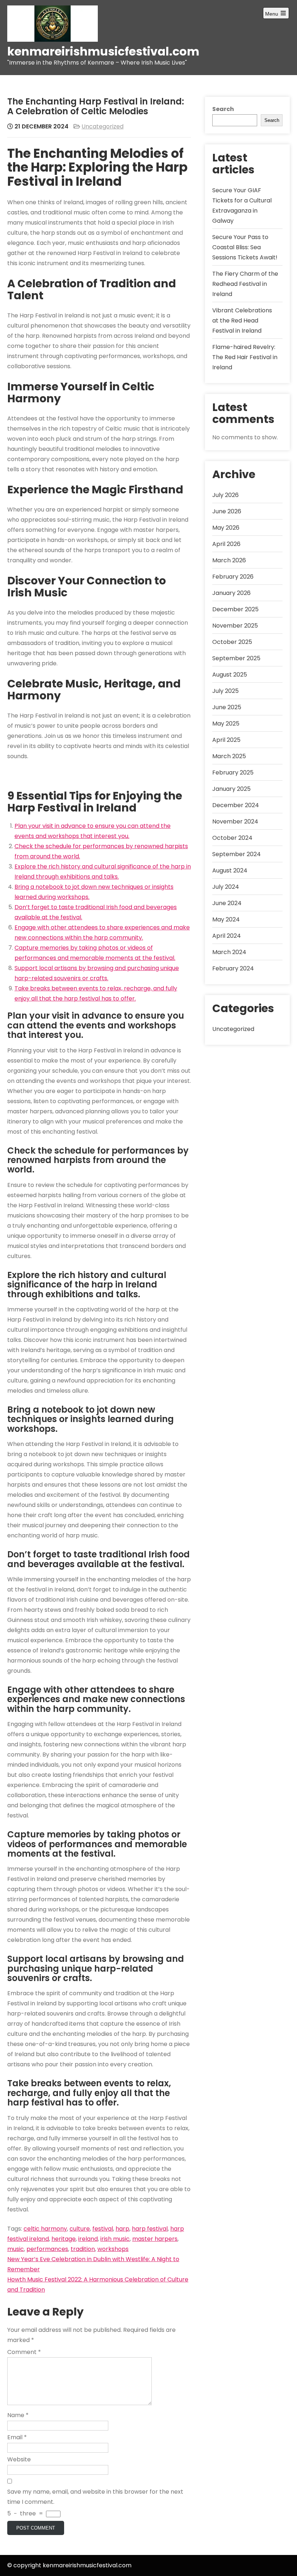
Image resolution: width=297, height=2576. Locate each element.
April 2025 (226, 740)
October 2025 (232, 642)
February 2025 (233, 773)
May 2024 (226, 919)
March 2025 (229, 756)
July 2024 (226, 887)
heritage (64, 2239)
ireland (88, 2239)
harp (122, 2229)
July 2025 (225, 691)
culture (80, 2229)
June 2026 (227, 511)
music (16, 2249)
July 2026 (225, 495)
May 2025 (226, 724)
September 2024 (237, 854)
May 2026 (226, 528)
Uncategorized (103, 126)
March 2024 (229, 952)
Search (223, 109)
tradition (83, 2249)
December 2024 (236, 805)
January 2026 (231, 593)
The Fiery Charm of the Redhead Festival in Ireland (245, 284)
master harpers (155, 2239)
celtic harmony (45, 2229)
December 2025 (235, 609)
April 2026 (226, 544)
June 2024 (227, 903)
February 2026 (233, 577)
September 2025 (236, 658)
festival (103, 2229)
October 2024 (232, 838)
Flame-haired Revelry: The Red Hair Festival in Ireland (245, 357)
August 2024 (230, 870)
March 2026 (229, 560)
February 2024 (233, 968)
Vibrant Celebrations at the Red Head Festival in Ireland (242, 321)
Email (17, 2437)
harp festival (150, 2229)
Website (19, 2459)
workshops (113, 2249)
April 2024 (227, 936)
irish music (115, 2239)
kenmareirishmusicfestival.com (103, 51)
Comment (24, 2352)
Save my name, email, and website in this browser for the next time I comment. (95, 2497)
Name (18, 2415)
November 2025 (235, 626)
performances (47, 2249)
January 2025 (231, 789)
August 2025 (230, 675)
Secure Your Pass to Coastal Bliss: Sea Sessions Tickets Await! (245, 247)
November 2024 (235, 821)
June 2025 (227, 707)
